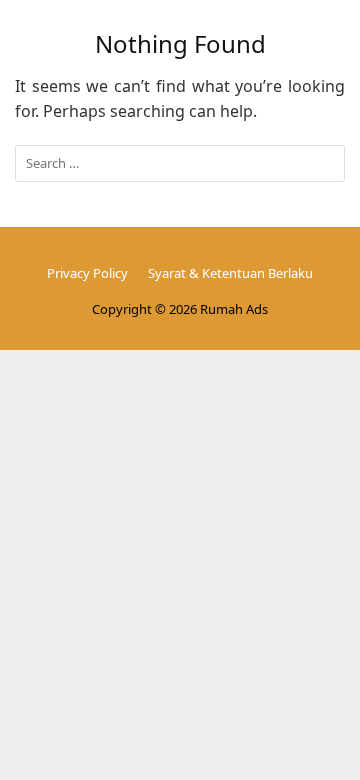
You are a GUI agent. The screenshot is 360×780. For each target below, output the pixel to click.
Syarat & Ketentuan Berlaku (230, 273)
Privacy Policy (87, 273)
